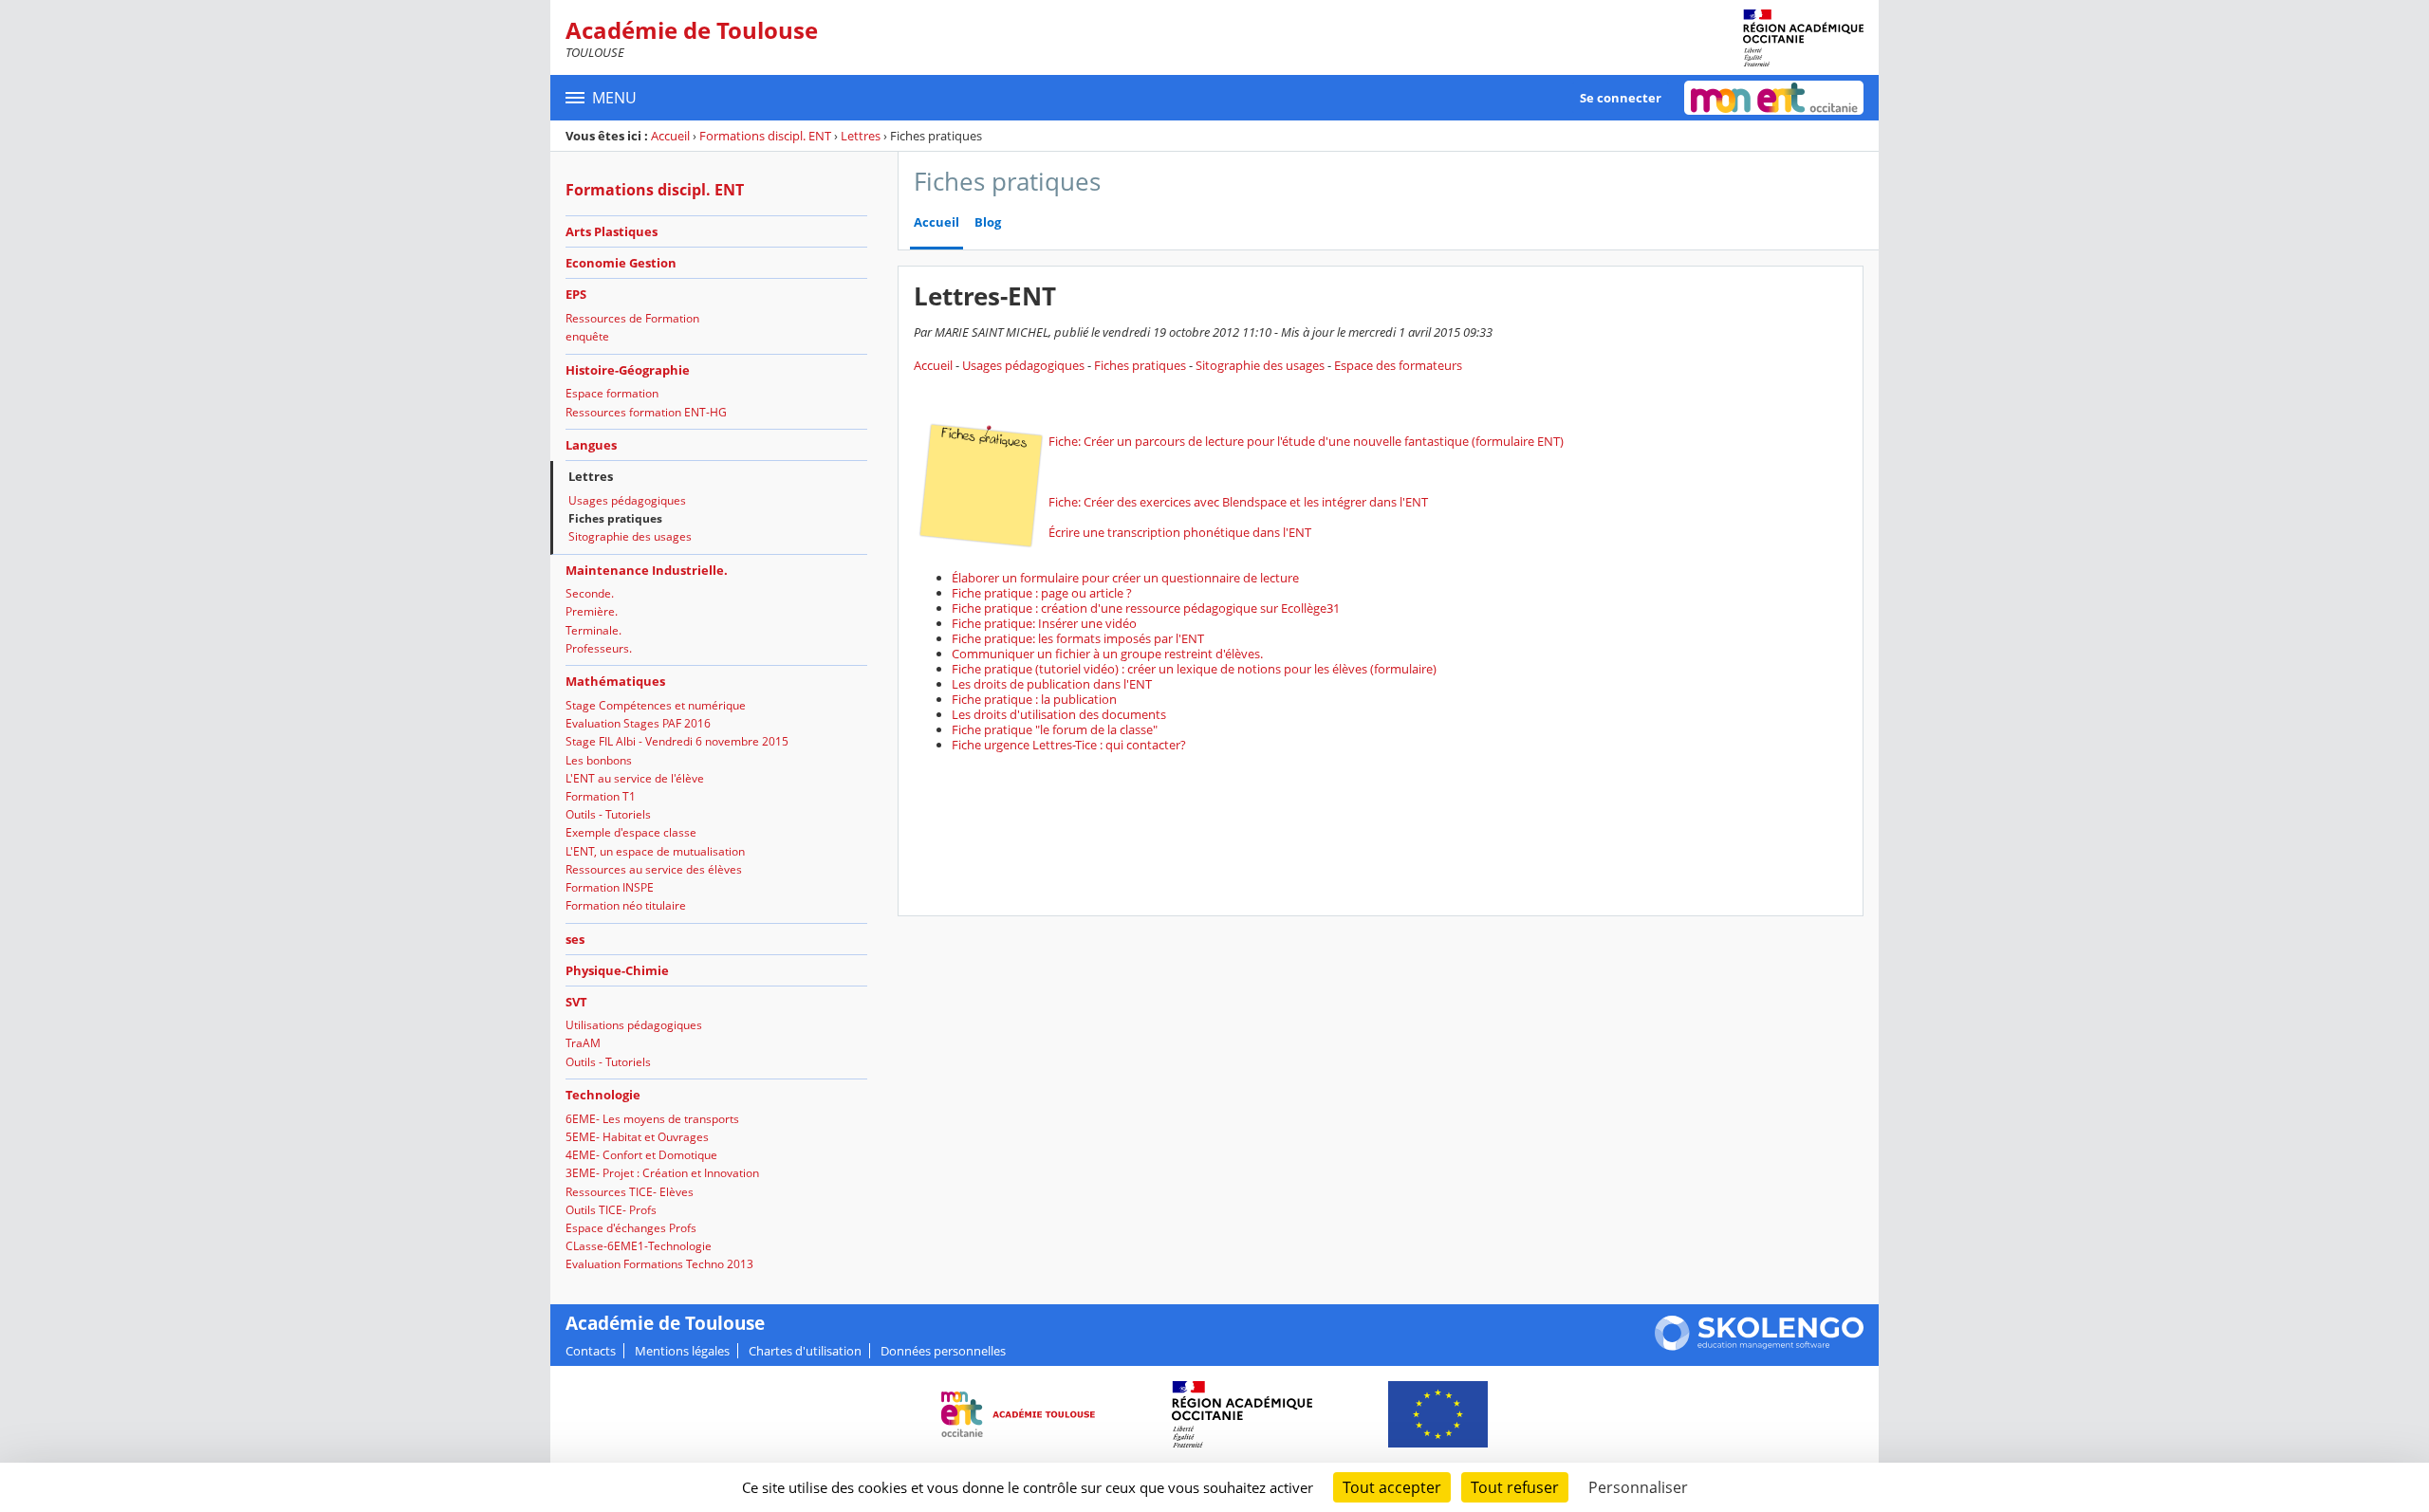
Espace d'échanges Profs (631, 1228)
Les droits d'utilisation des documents (1059, 714)
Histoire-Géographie (628, 370)
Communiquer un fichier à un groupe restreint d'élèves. (1107, 654)
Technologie (603, 1095)
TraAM (583, 1043)
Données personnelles (943, 1351)
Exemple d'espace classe (631, 832)
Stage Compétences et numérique (656, 705)
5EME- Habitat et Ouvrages (637, 1137)
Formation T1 (601, 796)
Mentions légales (682, 1351)
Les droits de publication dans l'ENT (1052, 684)
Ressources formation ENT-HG (646, 412)
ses (575, 939)
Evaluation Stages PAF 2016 (638, 723)
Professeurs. (599, 648)
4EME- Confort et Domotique (641, 1155)
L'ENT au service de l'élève (635, 778)
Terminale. (593, 630)
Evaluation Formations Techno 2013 (659, 1264)
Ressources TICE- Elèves (630, 1192)
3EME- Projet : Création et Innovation (662, 1173)
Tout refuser (1515, 1487)
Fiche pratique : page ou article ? (1042, 593)
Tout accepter (1392, 1487)
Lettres (861, 136)
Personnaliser (1638, 1487)
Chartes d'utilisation (805, 1351)
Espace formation (612, 393)
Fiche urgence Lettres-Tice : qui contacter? (1069, 745)
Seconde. (590, 593)
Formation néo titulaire (626, 905)
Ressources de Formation (632, 318)
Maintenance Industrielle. (647, 570)
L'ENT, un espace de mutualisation (655, 851)
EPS (576, 294)
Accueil (670, 136)
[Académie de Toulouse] (1803, 38)
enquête (587, 336)
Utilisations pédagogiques (634, 1025)
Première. (592, 611)
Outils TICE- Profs (611, 1210)
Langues (591, 445)
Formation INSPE (610, 887)
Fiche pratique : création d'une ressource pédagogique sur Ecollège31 (1146, 608)
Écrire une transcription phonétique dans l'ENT (1180, 532)
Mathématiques (615, 681)
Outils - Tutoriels (608, 814)
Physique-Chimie (617, 970)
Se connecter (1621, 98)
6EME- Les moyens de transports (652, 1119)
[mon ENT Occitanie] (1774, 98)
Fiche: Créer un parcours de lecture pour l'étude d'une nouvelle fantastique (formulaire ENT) (1306, 441)
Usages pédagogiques (627, 500)
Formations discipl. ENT (765, 136)
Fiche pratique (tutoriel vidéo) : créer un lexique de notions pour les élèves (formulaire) (1194, 669)
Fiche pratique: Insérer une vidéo (1044, 623)
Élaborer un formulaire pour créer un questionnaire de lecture (1125, 578)
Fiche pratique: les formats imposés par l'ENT (1078, 638)
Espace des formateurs (1398, 365)
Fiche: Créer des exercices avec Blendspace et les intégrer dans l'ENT (1238, 502)
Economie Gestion (621, 263)
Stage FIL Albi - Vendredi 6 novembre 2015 (677, 741)
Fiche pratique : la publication (1034, 699)
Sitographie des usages (630, 536)
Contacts (591, 1351)
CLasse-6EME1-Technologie (639, 1246)
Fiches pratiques (615, 518)
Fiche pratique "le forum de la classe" (1055, 729)
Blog (988, 222)
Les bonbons (599, 760)
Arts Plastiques (612, 231)
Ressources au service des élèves (654, 869)
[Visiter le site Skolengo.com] (1759, 1346)
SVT (576, 1002)
